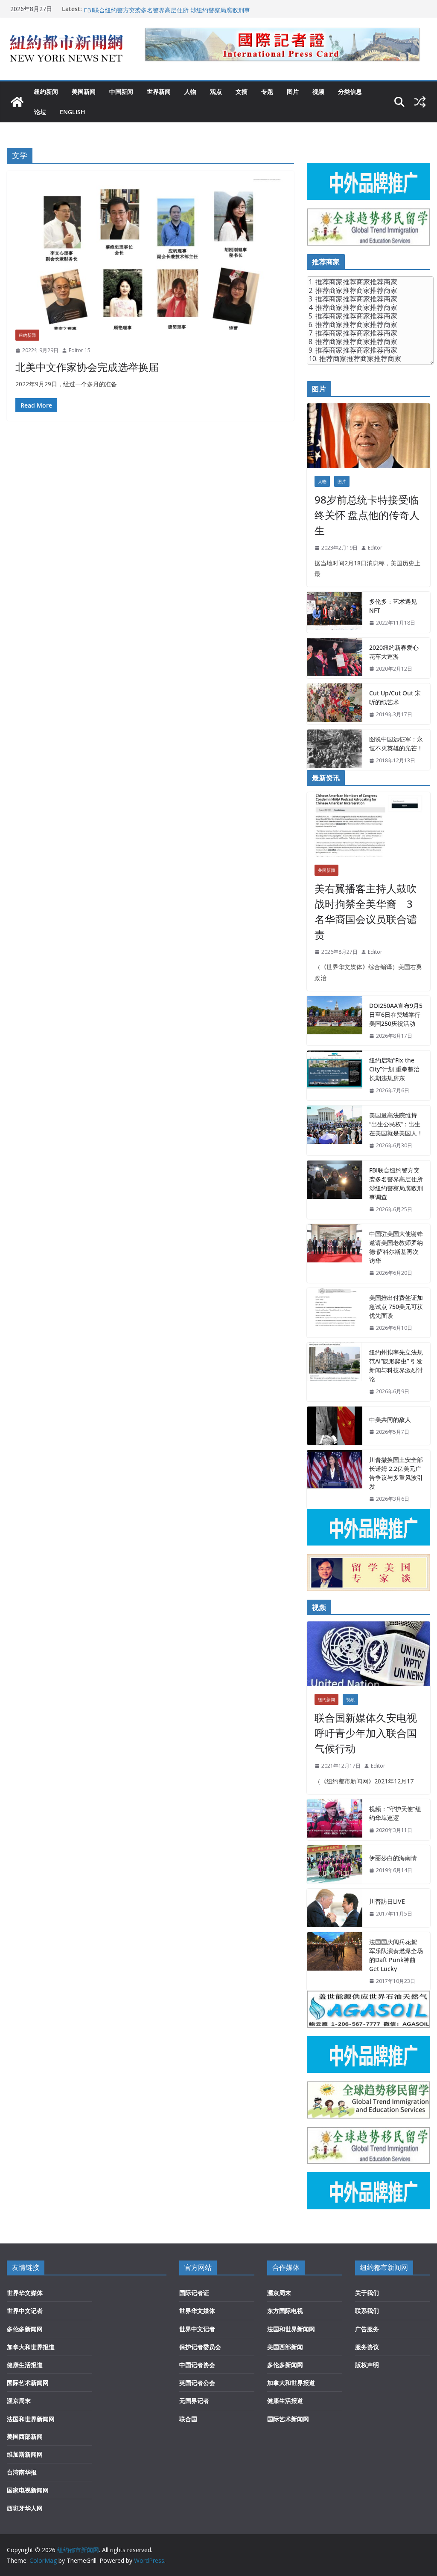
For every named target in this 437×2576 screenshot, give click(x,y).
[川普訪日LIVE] (335, 1908)
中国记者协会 (197, 2365)
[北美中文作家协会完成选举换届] (150, 255)
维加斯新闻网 (25, 2454)
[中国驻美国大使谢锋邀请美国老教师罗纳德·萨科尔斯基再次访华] (335, 1253)
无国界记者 (194, 2401)
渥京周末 (19, 2401)
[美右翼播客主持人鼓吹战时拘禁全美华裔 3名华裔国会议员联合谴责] (369, 825)
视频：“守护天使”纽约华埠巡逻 (395, 1813)
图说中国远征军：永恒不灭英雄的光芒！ (396, 744)
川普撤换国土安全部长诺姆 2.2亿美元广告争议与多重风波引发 (396, 1473)
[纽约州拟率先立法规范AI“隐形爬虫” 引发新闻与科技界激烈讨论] (335, 1372)
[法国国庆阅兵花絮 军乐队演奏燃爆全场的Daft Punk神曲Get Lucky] (335, 1962)
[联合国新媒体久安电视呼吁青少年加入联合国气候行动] (369, 1654)
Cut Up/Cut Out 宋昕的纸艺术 (395, 698)
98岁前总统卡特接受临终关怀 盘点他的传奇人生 (367, 515)
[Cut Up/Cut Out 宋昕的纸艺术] (335, 704)
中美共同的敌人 (390, 1420)
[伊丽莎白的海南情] (335, 1864)
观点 (216, 91)
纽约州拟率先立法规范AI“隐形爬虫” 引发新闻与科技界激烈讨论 (396, 1366)
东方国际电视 (285, 2311)
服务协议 (367, 2347)
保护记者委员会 (200, 2347)
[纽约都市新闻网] (17, 102)
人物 (190, 91)
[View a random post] (420, 102)
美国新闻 (84, 91)
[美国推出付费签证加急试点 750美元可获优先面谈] (335, 1313)
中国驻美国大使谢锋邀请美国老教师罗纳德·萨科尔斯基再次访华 (396, 1247)
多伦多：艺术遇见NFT (393, 606)
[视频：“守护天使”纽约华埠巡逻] (335, 1820)
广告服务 (367, 2329)
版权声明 (367, 2365)
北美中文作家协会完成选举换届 (87, 367)
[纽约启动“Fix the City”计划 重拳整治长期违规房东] (335, 1075)
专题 (267, 91)
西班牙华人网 (25, 2508)
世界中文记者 (25, 2311)
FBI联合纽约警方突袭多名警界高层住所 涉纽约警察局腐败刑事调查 (396, 1184)
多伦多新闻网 (25, 2329)
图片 (293, 91)
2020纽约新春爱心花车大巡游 (394, 652)
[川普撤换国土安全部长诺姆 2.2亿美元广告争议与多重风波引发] (335, 1479)
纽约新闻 (46, 91)
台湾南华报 (22, 2472)
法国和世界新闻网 (31, 2419)
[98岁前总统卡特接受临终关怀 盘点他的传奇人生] (369, 436)
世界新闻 (159, 91)
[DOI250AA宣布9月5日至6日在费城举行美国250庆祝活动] (335, 1021)
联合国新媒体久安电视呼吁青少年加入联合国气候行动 (366, 1733)
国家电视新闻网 (28, 2490)
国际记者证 (194, 2293)
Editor (375, 548)
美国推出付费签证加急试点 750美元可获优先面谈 (396, 1307)
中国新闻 (121, 91)
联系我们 (367, 2311)
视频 (318, 91)
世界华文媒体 (25, 2293)
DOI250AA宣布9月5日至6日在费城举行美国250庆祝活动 (396, 1014)
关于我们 (367, 2293)
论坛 (40, 112)
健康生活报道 (25, 2365)
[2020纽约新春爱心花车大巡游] (335, 658)
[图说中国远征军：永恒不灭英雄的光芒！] (335, 750)
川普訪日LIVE (387, 1901)
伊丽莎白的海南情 (393, 1858)
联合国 (188, 2419)
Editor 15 (80, 350)
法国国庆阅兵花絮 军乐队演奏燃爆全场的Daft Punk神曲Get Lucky (396, 1955)
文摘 (242, 91)
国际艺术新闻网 (28, 2383)
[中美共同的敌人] (335, 1426)
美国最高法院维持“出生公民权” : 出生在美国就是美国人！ (160, 9)
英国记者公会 (197, 2383)
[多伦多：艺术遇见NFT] (335, 612)
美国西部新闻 (25, 2436)
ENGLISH (73, 112)
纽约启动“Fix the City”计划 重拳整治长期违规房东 (394, 1069)
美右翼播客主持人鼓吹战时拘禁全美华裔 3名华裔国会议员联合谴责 (366, 911)
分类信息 (350, 91)
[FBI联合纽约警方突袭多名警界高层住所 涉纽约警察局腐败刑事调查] (335, 1190)
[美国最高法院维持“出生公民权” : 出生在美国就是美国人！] (335, 1130)
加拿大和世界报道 (31, 2347)
